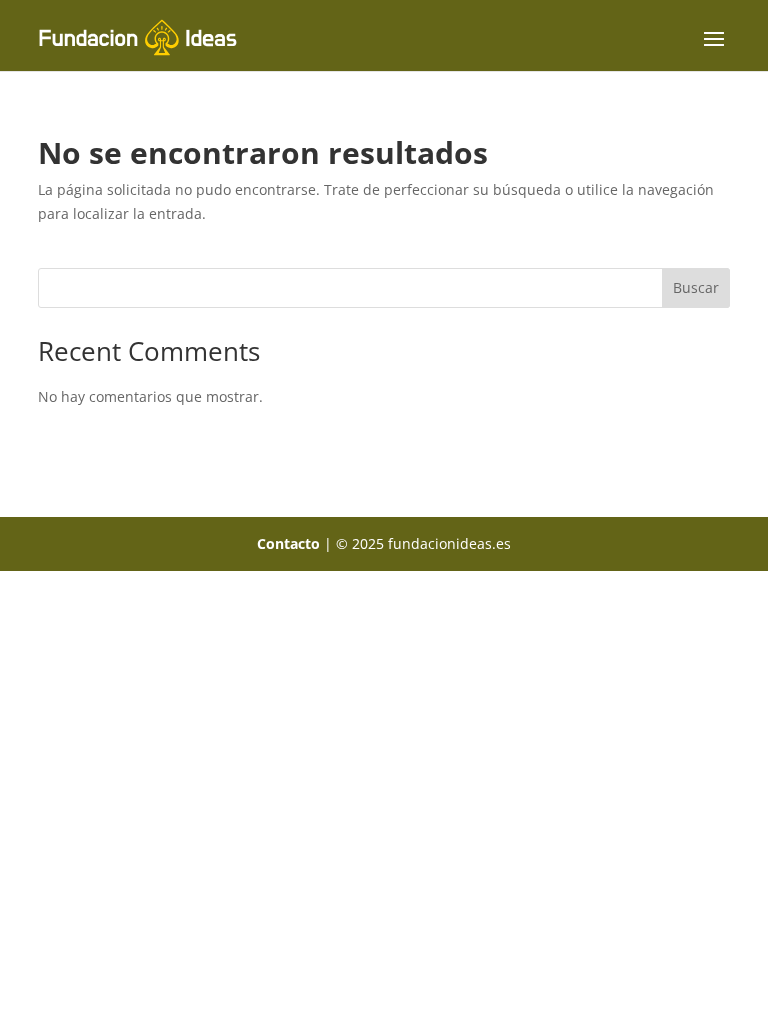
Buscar (696, 287)
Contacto (288, 543)
